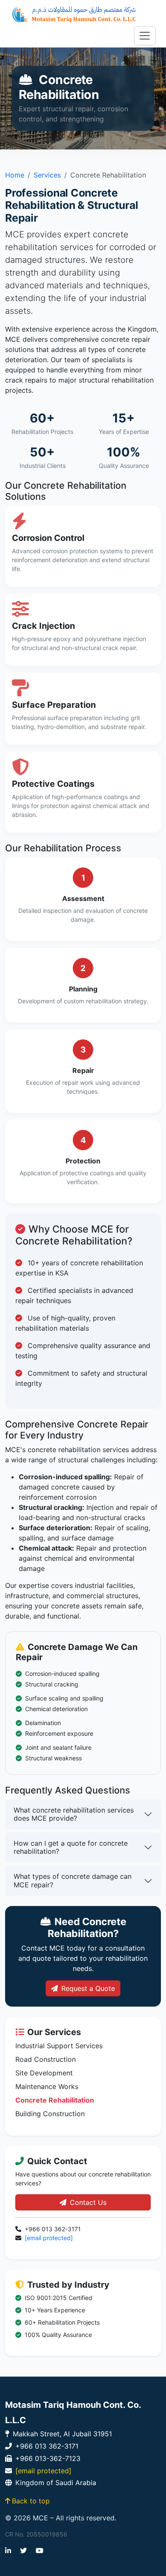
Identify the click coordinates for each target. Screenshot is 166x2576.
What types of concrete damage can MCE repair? (73, 1880)
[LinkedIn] (8, 2551)
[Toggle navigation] (145, 36)
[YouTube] (40, 2551)
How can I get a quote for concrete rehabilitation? (71, 1847)
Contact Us (88, 2202)
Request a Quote (88, 1988)
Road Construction (46, 2059)
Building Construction (50, 2114)
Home (15, 175)
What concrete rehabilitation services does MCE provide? (74, 1814)
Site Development (44, 2073)
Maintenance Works (47, 2086)
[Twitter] (23, 2551)
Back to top (31, 2501)
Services (47, 175)
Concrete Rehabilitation (55, 2100)
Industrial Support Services (59, 2046)
